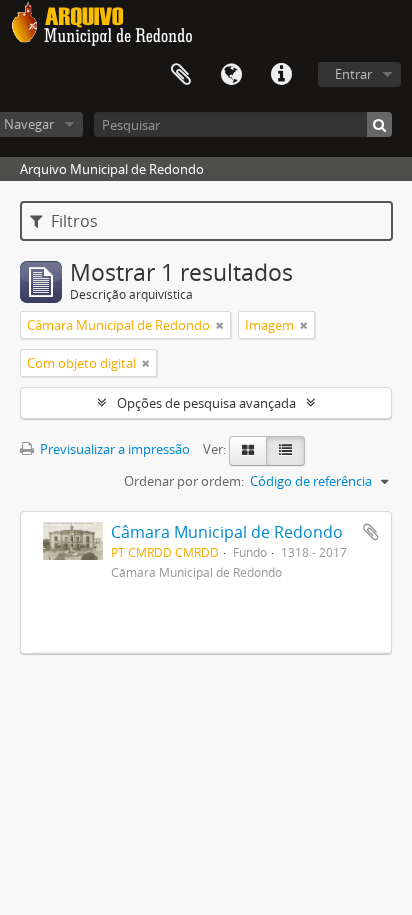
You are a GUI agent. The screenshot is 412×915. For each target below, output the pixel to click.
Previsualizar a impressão (113, 449)
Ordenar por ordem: (184, 481)
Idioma (231, 75)
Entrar (353, 74)
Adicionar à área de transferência (371, 532)
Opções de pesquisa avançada (206, 403)
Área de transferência (181, 75)
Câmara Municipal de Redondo (227, 532)
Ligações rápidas (281, 75)
